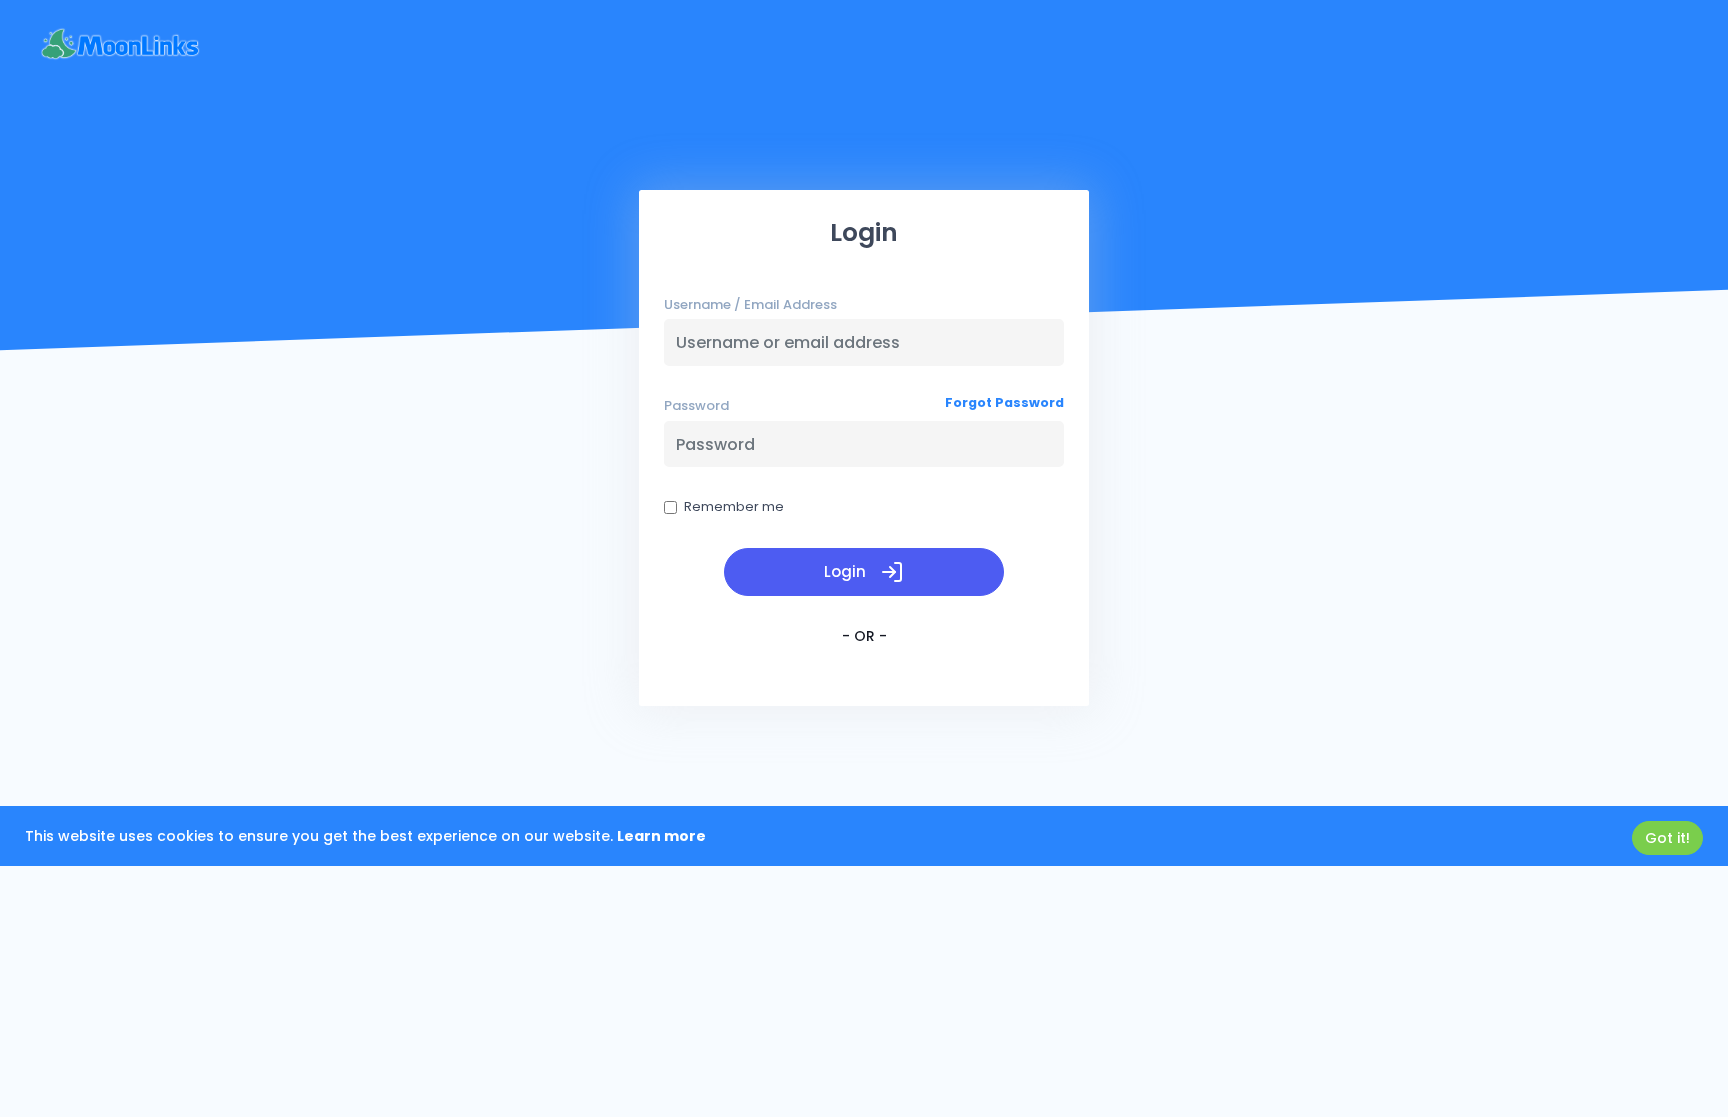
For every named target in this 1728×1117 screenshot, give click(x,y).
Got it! (1667, 838)
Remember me (734, 507)
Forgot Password (1004, 402)
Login (847, 571)
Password (696, 406)
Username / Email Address (750, 305)
